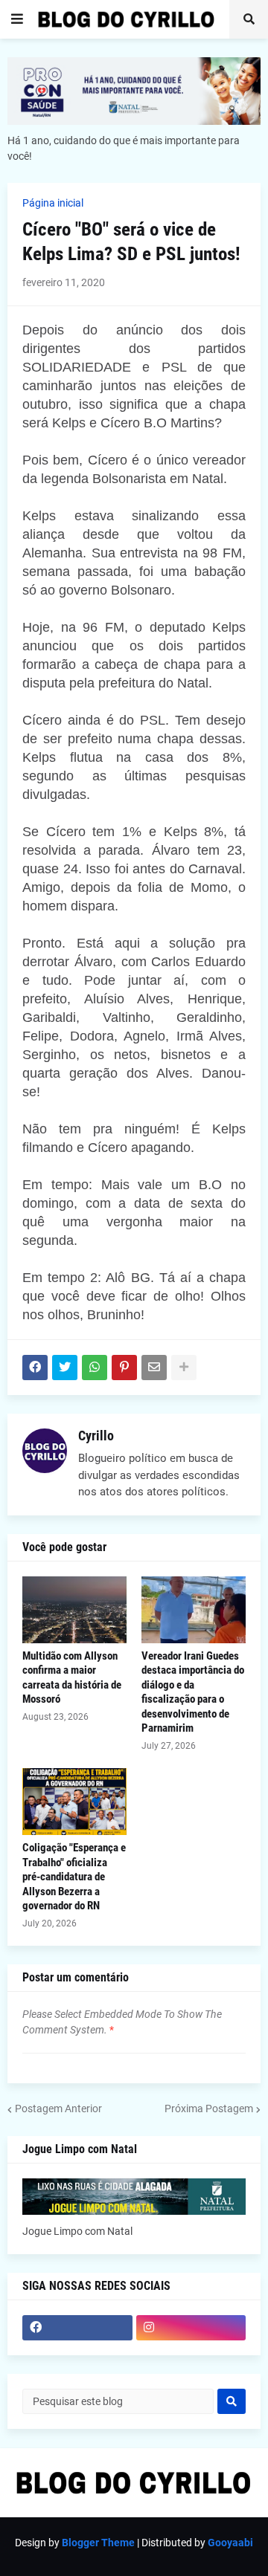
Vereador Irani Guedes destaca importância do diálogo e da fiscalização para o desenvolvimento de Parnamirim (193, 1692)
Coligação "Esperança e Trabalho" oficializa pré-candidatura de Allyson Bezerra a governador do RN (74, 1877)
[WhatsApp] (95, 1368)
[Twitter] (65, 1368)
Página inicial (53, 203)
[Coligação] (74, 1802)
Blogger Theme (98, 2543)
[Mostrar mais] (184, 1368)
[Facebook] (35, 1368)
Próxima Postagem (209, 2109)
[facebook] (77, 2328)
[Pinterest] (124, 1368)
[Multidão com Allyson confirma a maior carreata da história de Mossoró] (74, 1610)
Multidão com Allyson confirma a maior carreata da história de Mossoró (72, 1678)
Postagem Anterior (58, 2109)
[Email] (154, 1368)
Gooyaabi (230, 2543)
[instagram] (191, 2328)
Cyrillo (96, 1436)
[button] (17, 19)
